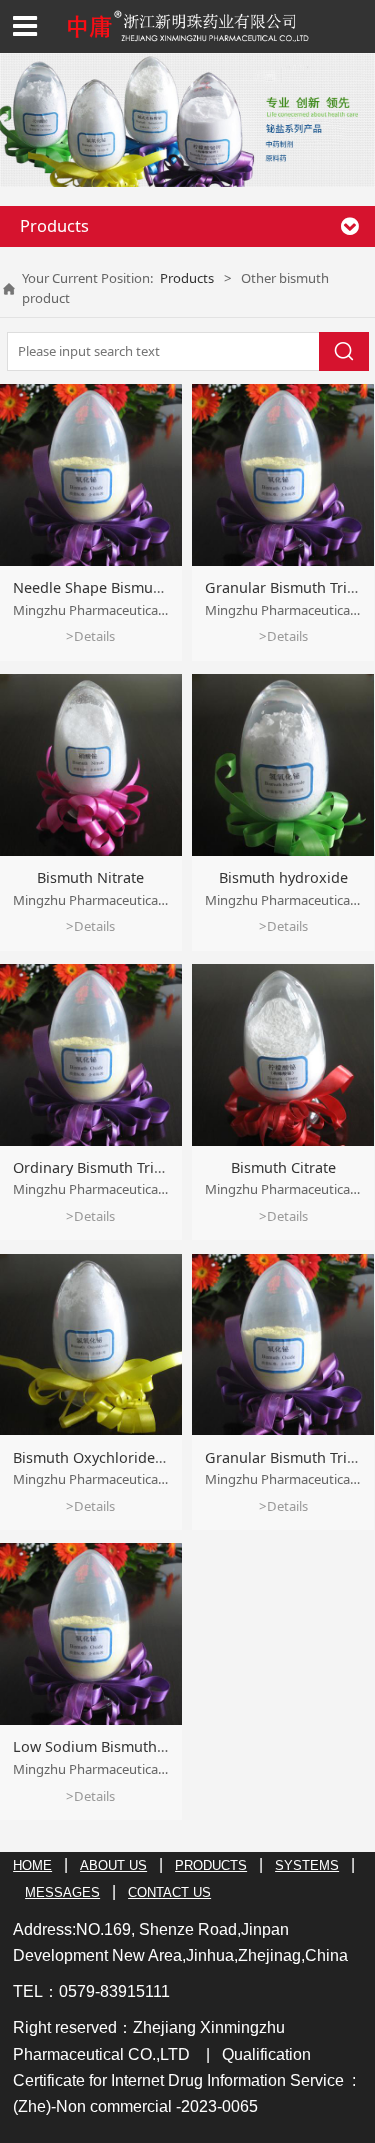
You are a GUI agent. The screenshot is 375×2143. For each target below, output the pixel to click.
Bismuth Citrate (283, 1167)
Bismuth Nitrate (90, 877)
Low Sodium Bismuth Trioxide (114, 1746)
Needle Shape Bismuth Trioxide (119, 587)
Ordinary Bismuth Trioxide (102, 1167)
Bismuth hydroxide (283, 877)
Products (187, 278)
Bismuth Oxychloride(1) (92, 1457)
